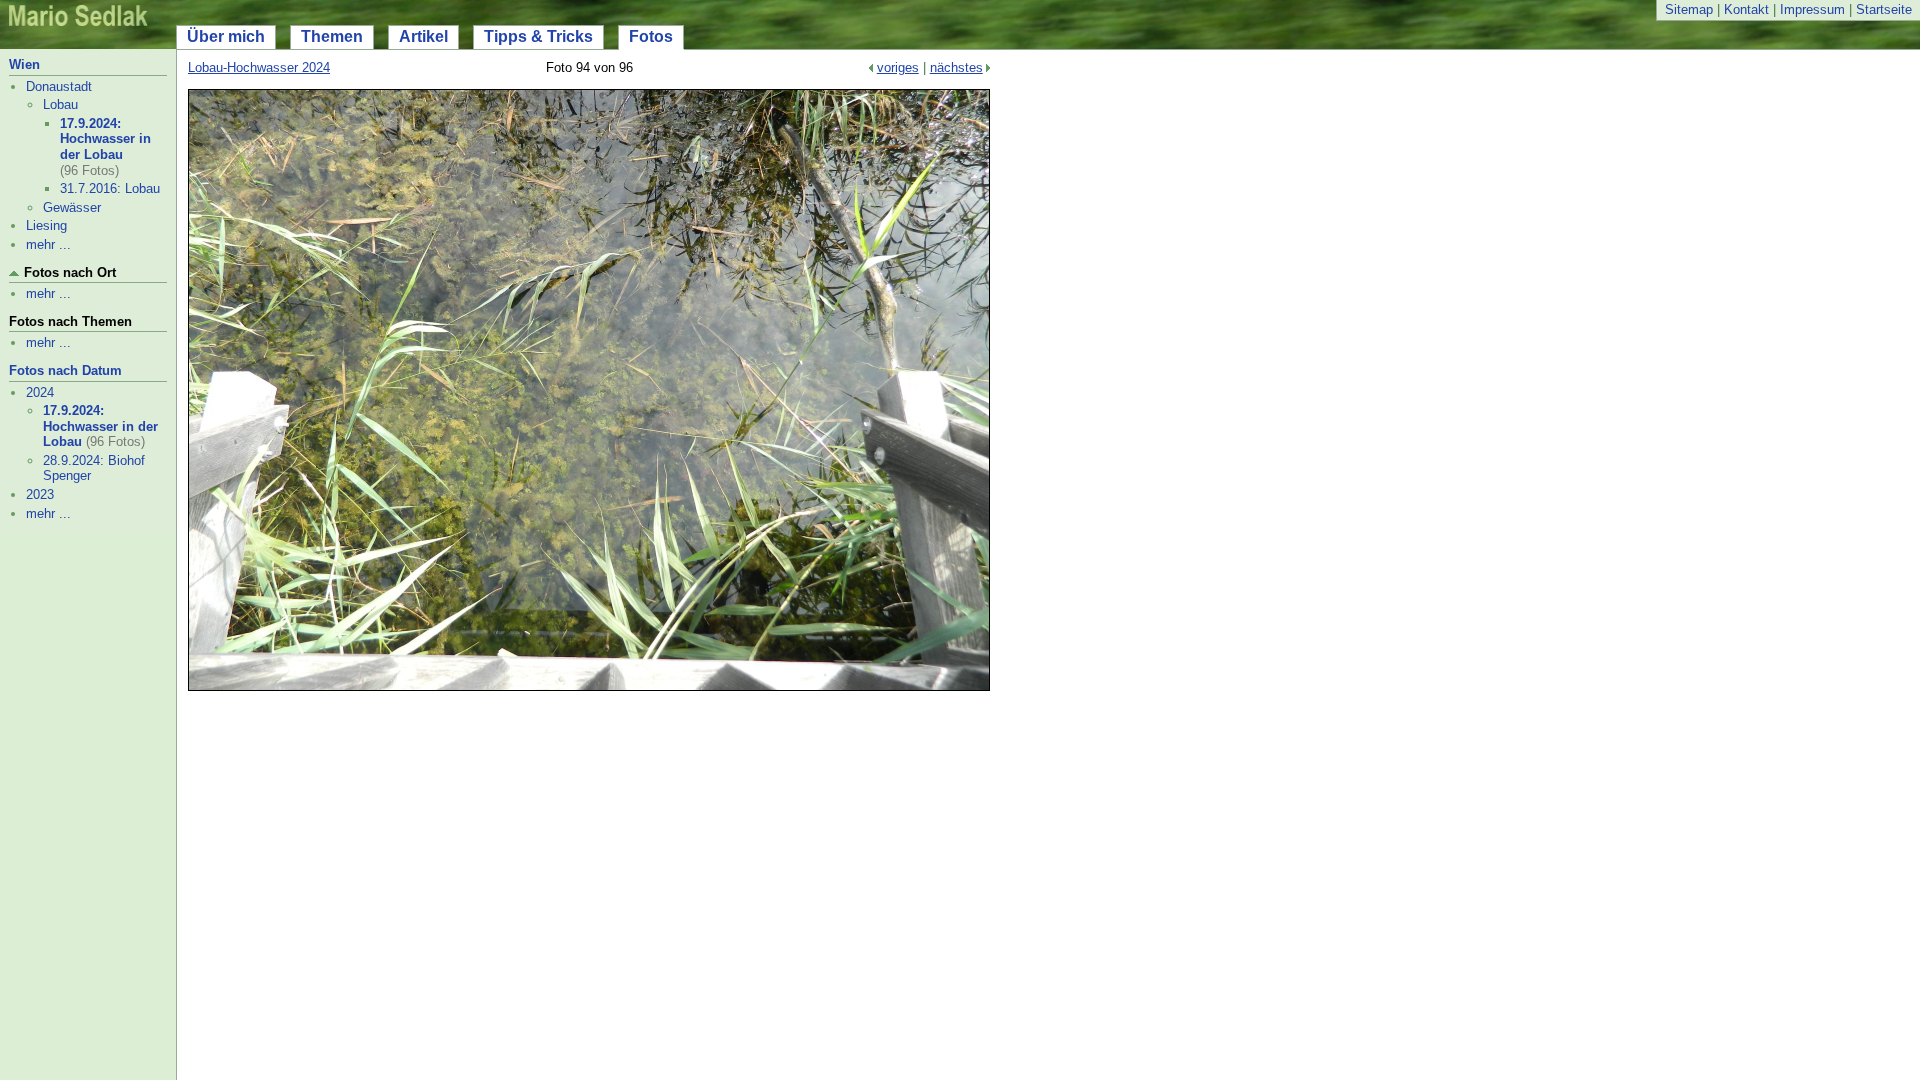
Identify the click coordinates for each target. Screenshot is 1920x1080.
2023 (40, 494)
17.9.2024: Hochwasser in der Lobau (105, 139)
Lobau (60, 104)
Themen (332, 36)
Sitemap (1689, 9)
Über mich (226, 36)
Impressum (1812, 9)
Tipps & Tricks (538, 36)
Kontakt (1746, 9)
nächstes (956, 67)
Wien (24, 64)
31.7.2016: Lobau (110, 188)
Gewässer (72, 207)
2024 (40, 392)
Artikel (423, 36)
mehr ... (48, 244)
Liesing (46, 225)
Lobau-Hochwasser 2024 (259, 67)
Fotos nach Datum (65, 370)
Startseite (1884, 9)
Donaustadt (59, 86)
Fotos (651, 36)
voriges (898, 67)
